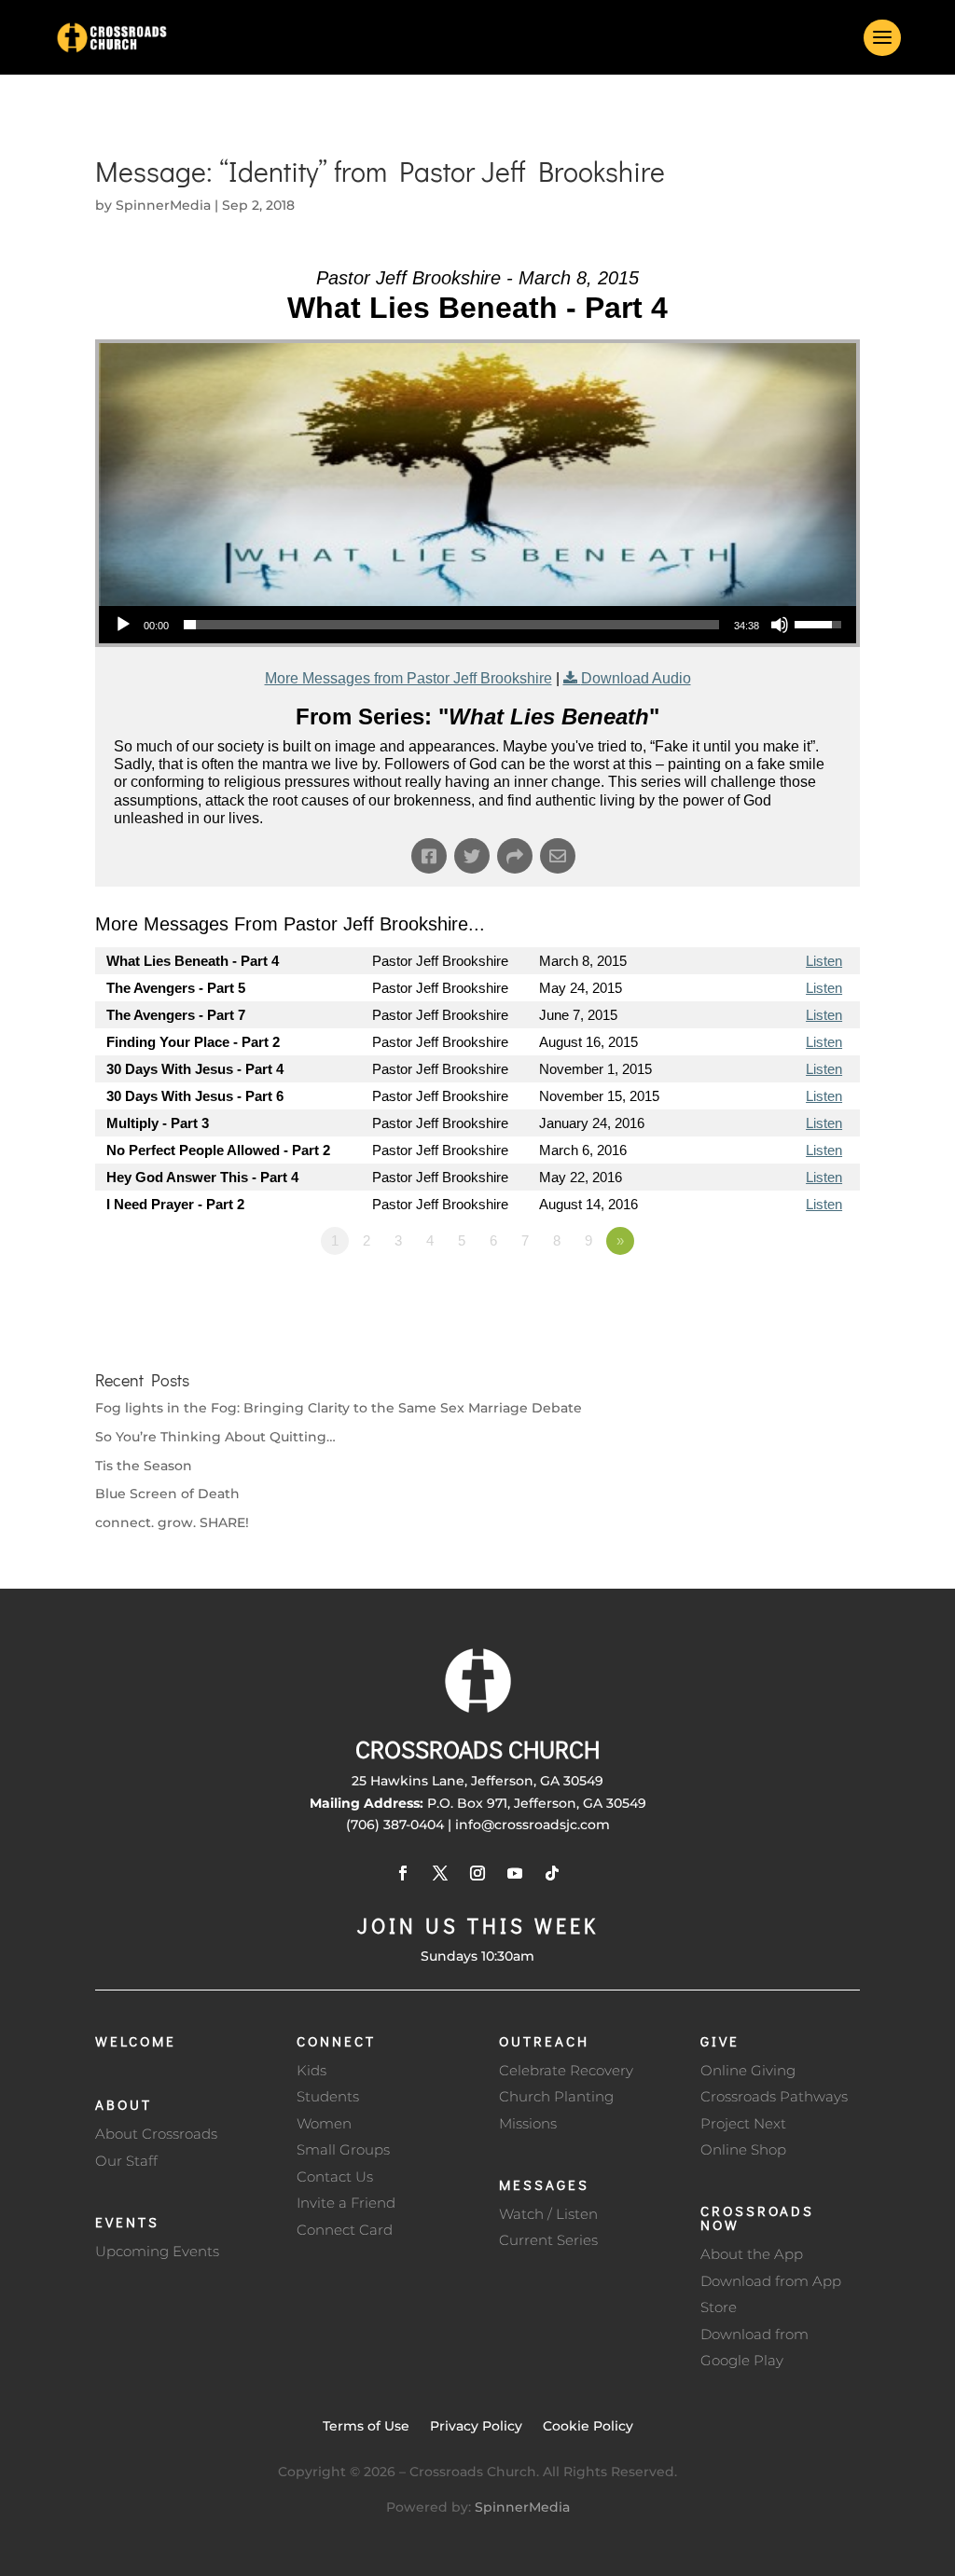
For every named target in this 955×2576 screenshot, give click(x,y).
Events (127, 2222)
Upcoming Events (157, 2251)
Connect (336, 2041)
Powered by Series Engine (791, 1292)
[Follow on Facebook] (403, 1873)
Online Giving (748, 2070)
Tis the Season (144, 1466)
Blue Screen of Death (167, 1494)
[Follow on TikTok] (552, 1873)
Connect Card (345, 2230)
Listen (824, 961)
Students (328, 2096)
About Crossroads (156, 2134)
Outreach (544, 2041)
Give (720, 2041)
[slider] (451, 625)
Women (324, 2123)
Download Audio (636, 678)
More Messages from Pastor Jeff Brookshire (408, 678)
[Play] (123, 625)
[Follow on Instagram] (477, 1873)
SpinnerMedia (163, 205)
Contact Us (335, 2177)
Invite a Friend (346, 2203)
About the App (752, 2254)
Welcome (136, 2041)
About (124, 2104)
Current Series (548, 2240)
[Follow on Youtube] (515, 1873)
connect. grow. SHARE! (172, 1522)
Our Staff (126, 2161)
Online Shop (743, 2149)
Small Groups (343, 2149)
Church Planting (556, 2096)
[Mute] (780, 625)
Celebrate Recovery (566, 2070)
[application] (477, 625)
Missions (528, 2123)
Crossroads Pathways (774, 2096)
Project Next (743, 2123)
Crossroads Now (757, 2218)
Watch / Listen (548, 2214)
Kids (311, 2070)
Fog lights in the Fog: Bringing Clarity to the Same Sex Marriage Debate (339, 1408)
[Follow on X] (440, 1873)
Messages (544, 2184)
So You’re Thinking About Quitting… (215, 1437)
